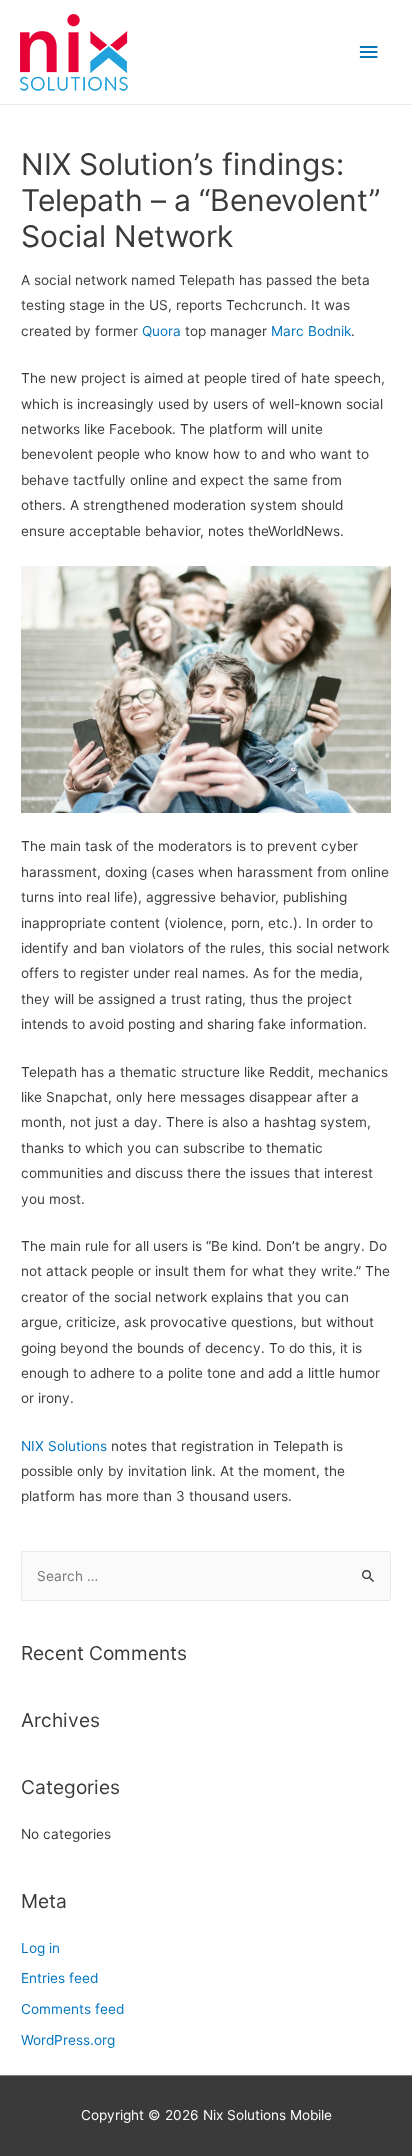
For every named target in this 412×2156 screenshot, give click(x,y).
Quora (161, 331)
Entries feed (59, 1978)
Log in (40, 1948)
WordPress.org (68, 2040)
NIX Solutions (64, 1446)
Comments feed (72, 2009)
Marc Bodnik (311, 331)
